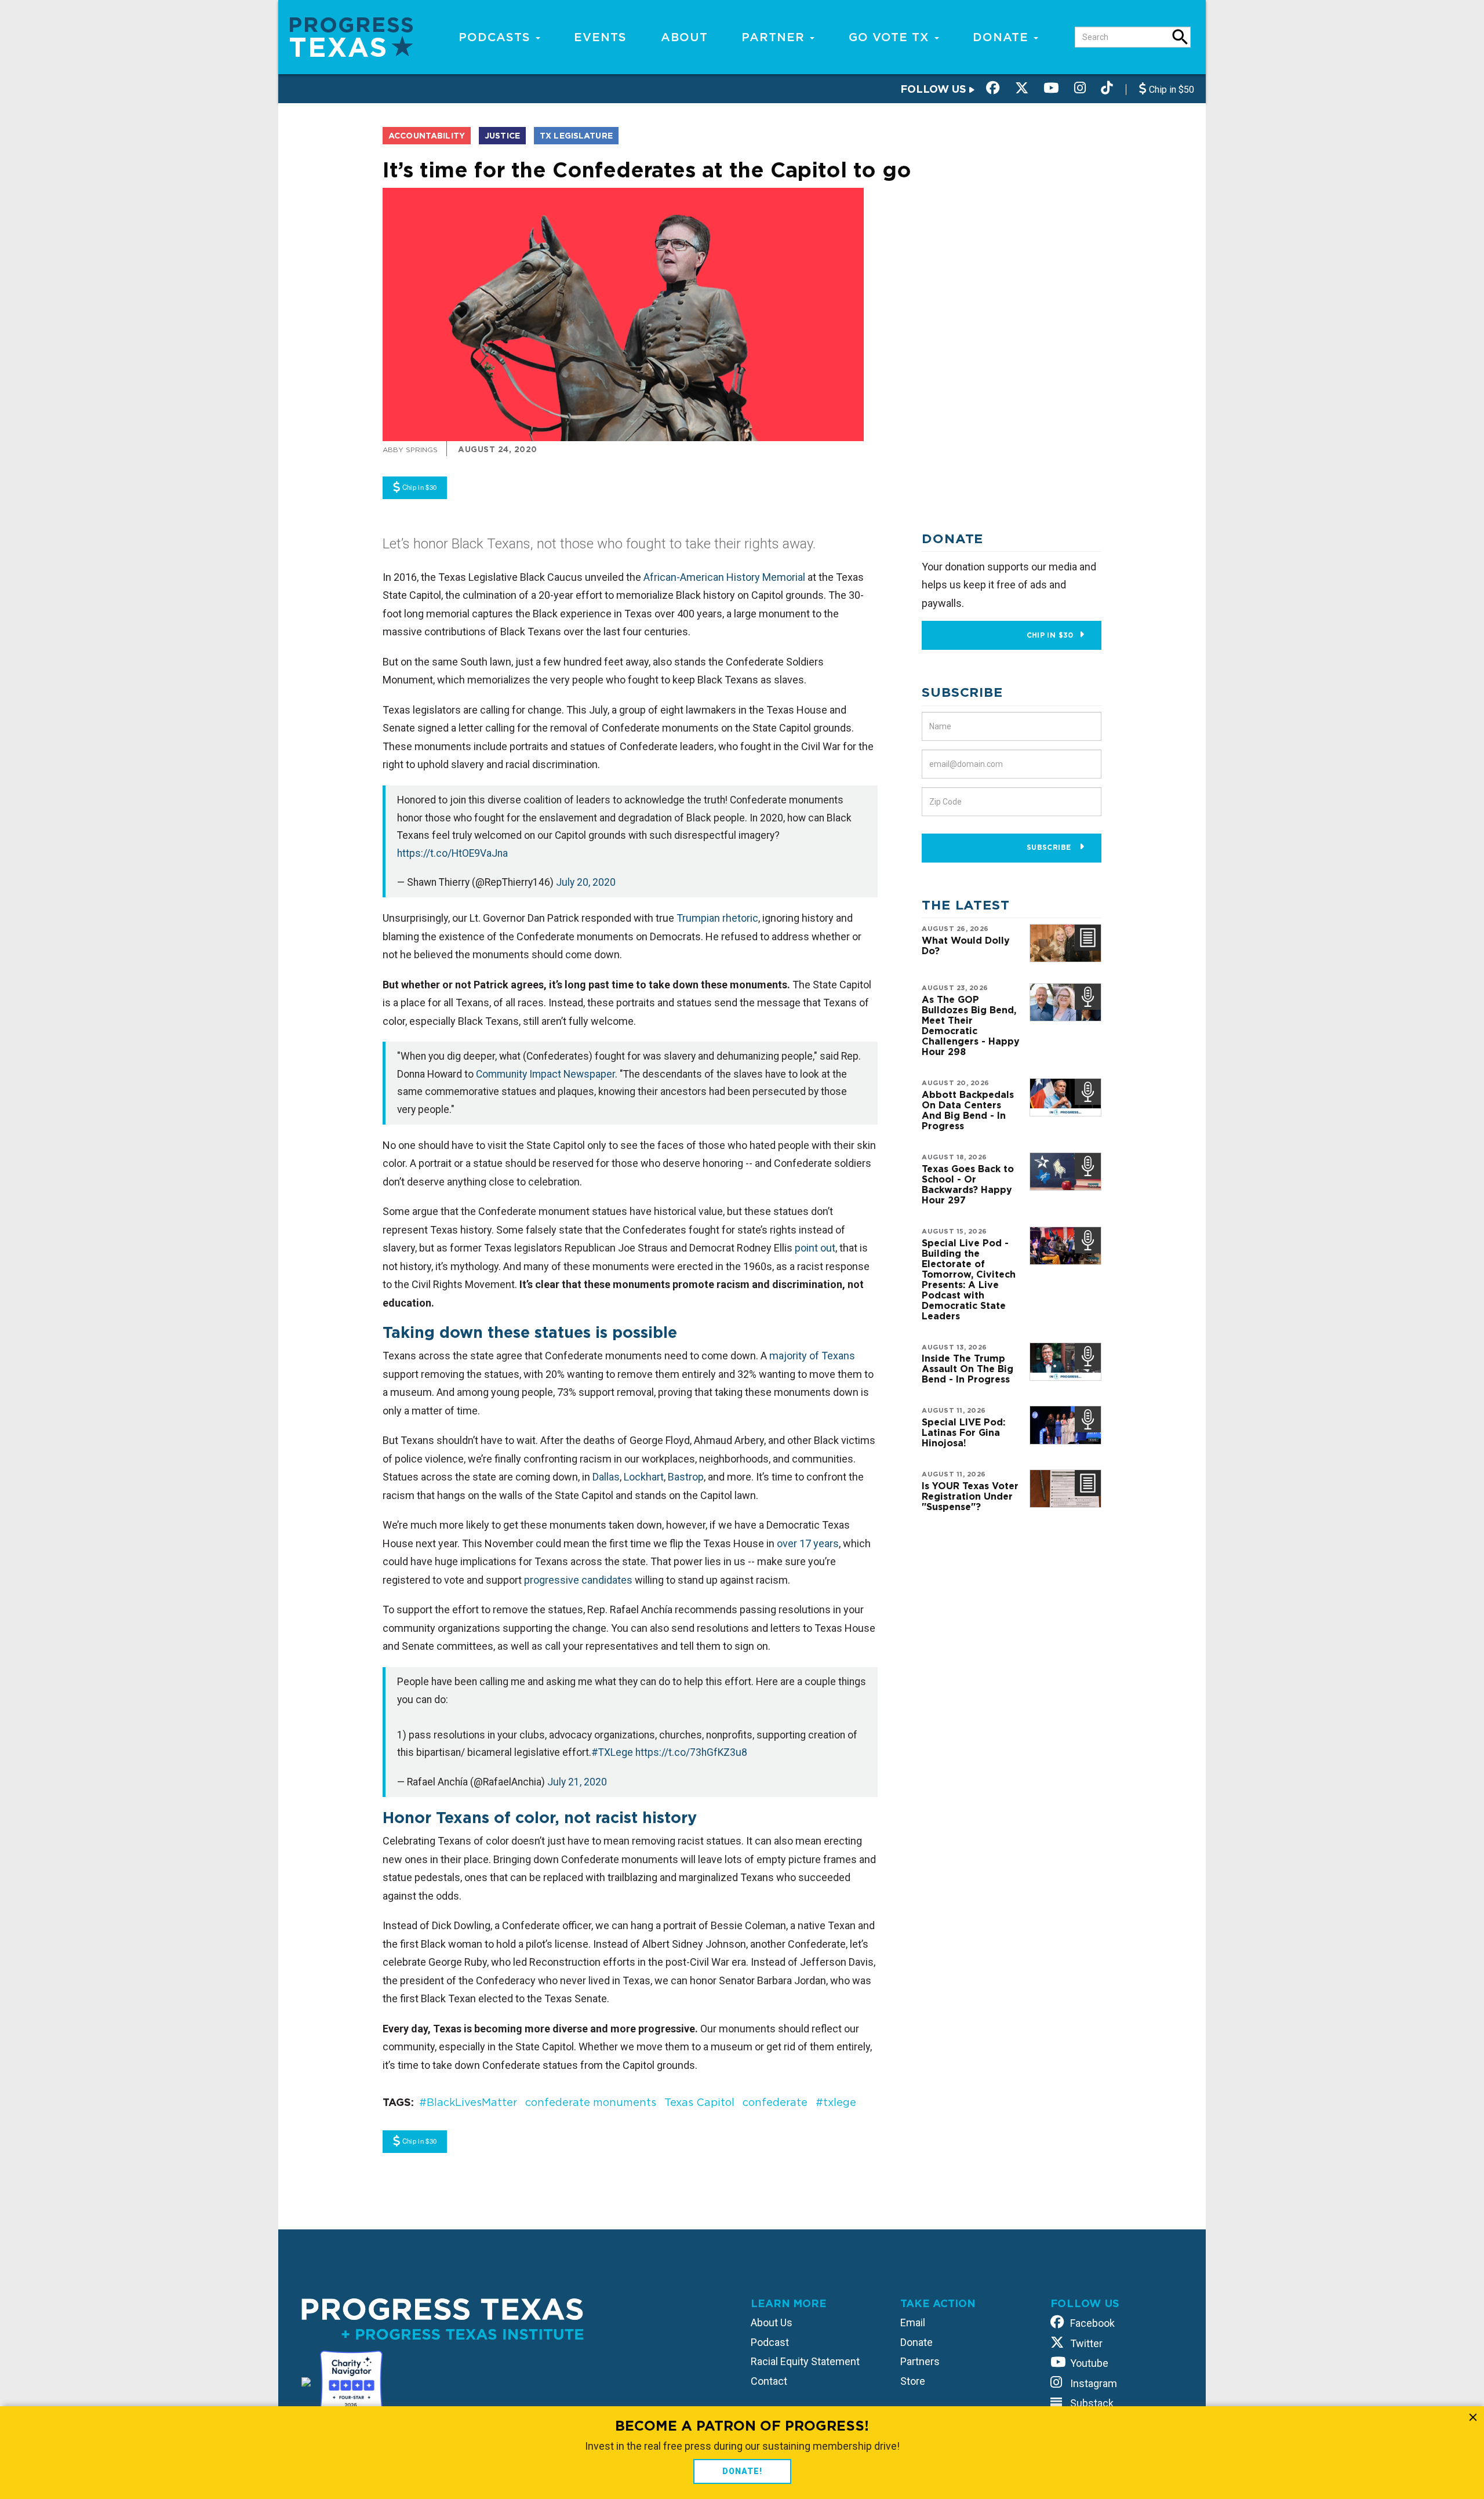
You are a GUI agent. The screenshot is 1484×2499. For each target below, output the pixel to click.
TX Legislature (576, 136)
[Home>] (351, 36)
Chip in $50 (1170, 90)
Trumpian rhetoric (717, 918)
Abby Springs (410, 450)
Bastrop (686, 1477)
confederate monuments (591, 2102)
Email (913, 2322)
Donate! (742, 2471)
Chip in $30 (1050, 635)
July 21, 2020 (577, 1782)
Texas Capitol (699, 2102)
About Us (772, 2322)
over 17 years (808, 1543)
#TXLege (612, 1752)
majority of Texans (812, 1356)
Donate (1003, 37)
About (684, 37)
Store (913, 2381)
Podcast (770, 2342)
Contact (769, 2381)
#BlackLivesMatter (468, 2102)
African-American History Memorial (724, 577)
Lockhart (644, 1477)
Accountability (427, 136)
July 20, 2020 (586, 882)
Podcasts (497, 37)
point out (815, 1248)
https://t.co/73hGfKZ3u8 (691, 1752)
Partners (920, 2361)
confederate (775, 2102)
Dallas (606, 1477)
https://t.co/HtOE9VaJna (452, 853)
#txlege (836, 2102)
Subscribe (1050, 847)
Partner (775, 37)
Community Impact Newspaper (545, 1074)
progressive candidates (578, 1580)
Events (600, 37)
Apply (1180, 37)
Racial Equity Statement (805, 2361)
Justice (502, 136)
